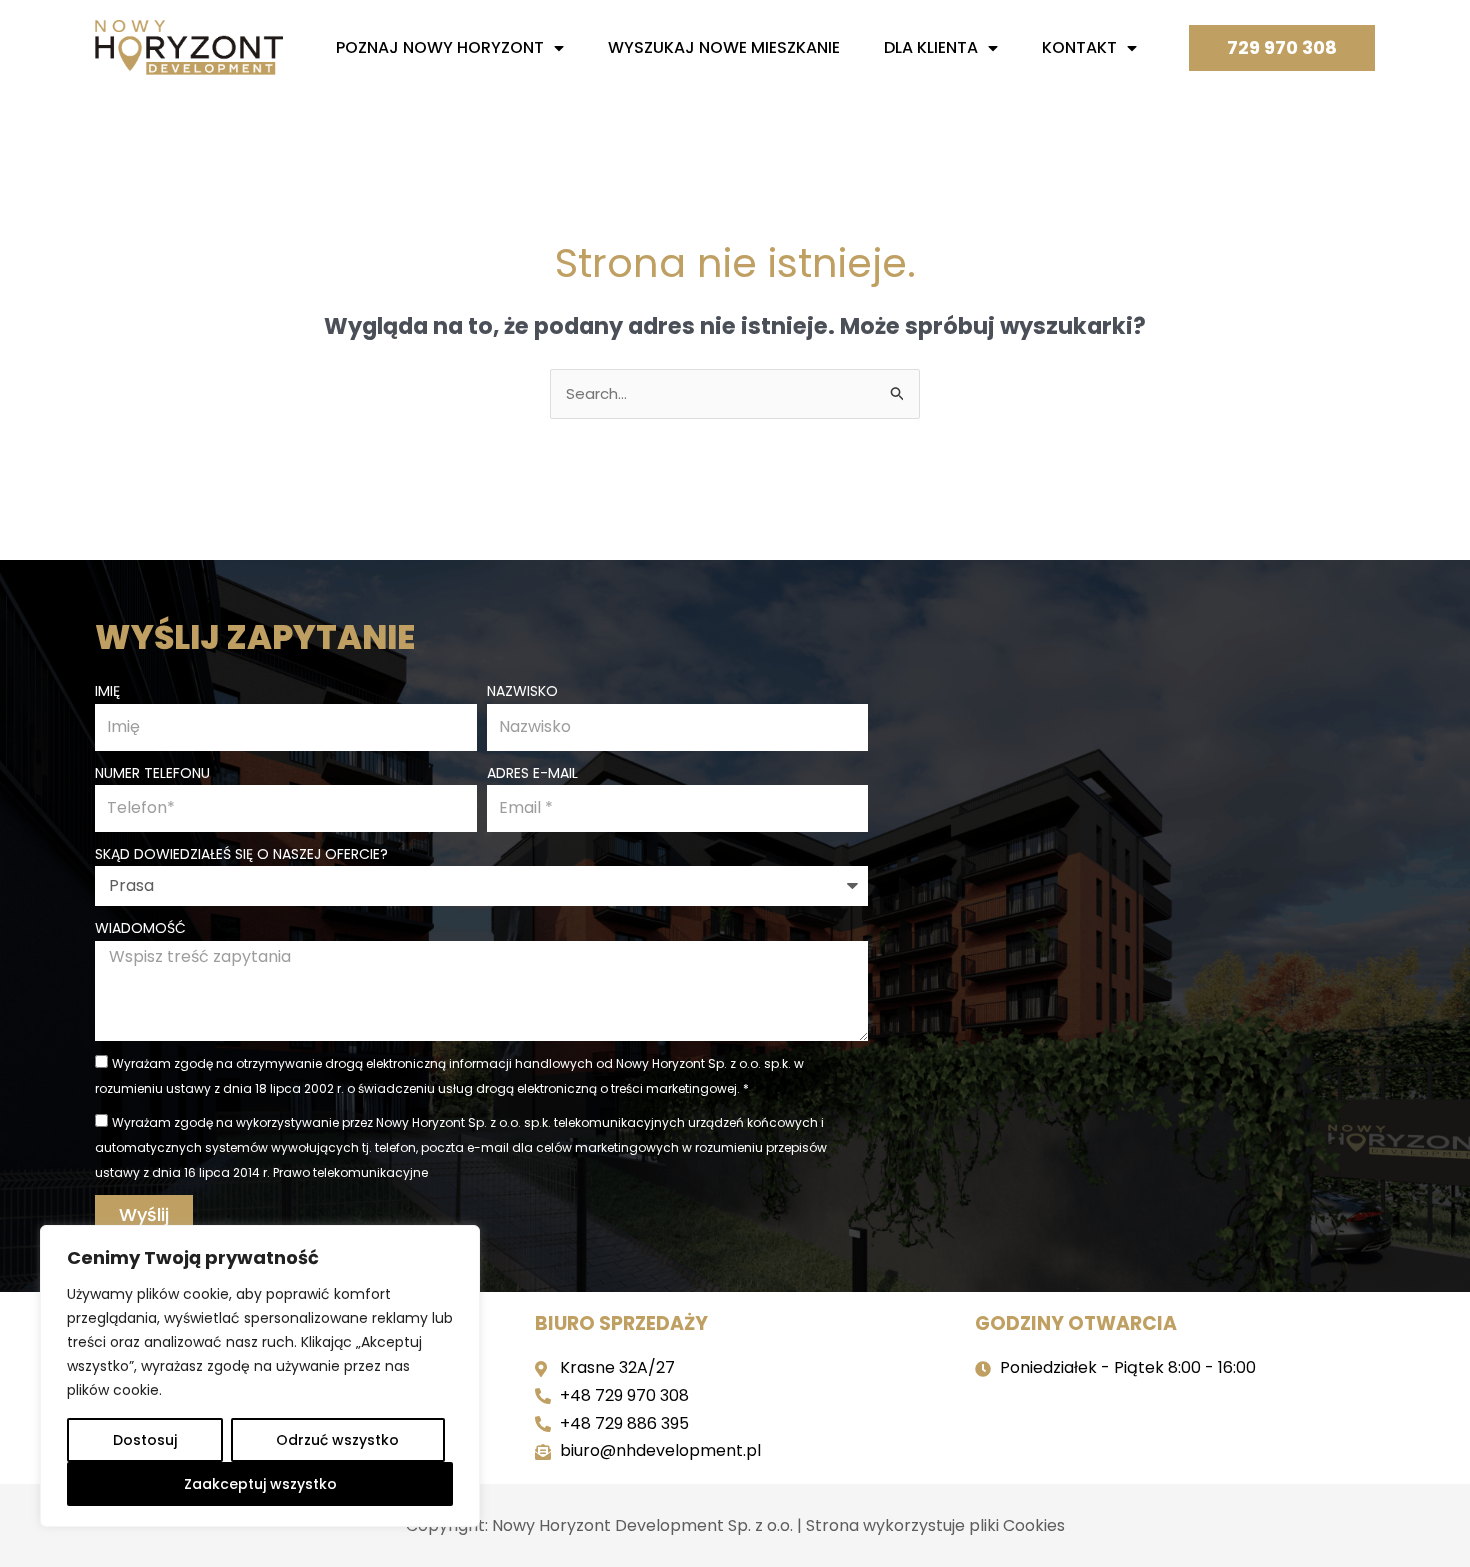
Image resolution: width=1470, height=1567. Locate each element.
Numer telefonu (152, 773)
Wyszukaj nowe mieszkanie (724, 47)
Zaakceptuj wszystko (260, 1484)
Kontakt (1079, 47)
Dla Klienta (931, 47)
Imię (107, 691)
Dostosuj (145, 1440)
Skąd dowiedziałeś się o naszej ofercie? (241, 854)
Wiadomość (140, 928)
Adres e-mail (532, 773)
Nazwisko (522, 691)
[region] (260, 1376)
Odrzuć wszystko (337, 1440)
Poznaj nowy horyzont (440, 47)
